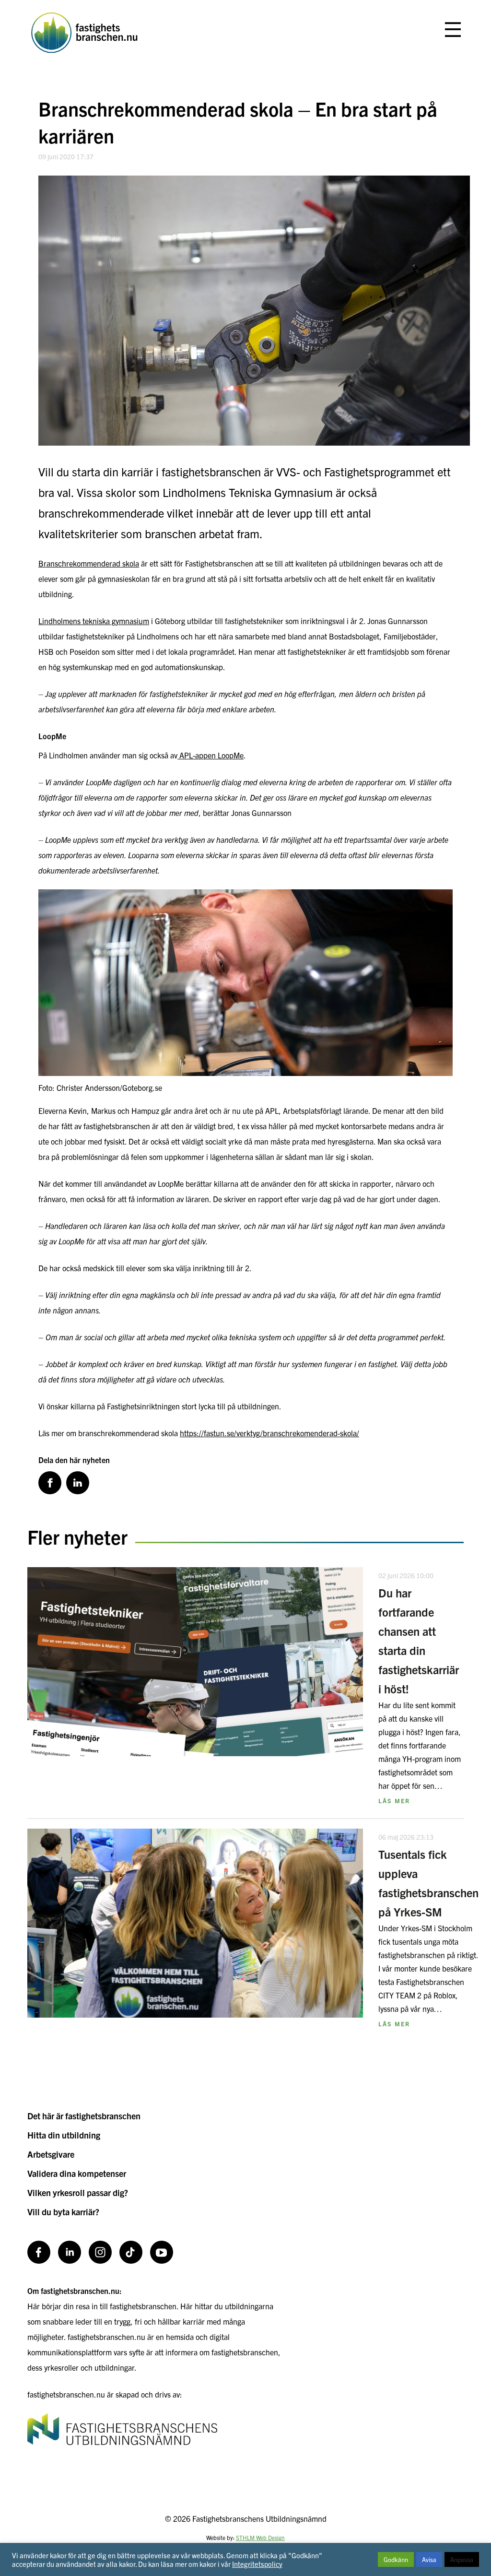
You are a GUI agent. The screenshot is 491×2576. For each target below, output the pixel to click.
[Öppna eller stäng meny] (453, 30)
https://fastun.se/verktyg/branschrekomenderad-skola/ (269, 1433)
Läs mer (394, 1801)
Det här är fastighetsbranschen (84, 2116)
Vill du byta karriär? (63, 2212)
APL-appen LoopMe (210, 755)
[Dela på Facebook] (50, 1483)
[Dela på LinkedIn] (78, 1483)
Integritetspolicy (257, 2564)
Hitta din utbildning (64, 2135)
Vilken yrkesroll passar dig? (78, 2192)
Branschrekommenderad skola (89, 563)
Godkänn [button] (396, 2559)
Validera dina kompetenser (77, 2173)
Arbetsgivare (51, 2154)
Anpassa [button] (462, 2559)
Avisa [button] (429, 2559)
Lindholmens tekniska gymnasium (94, 621)
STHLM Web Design (260, 2537)
